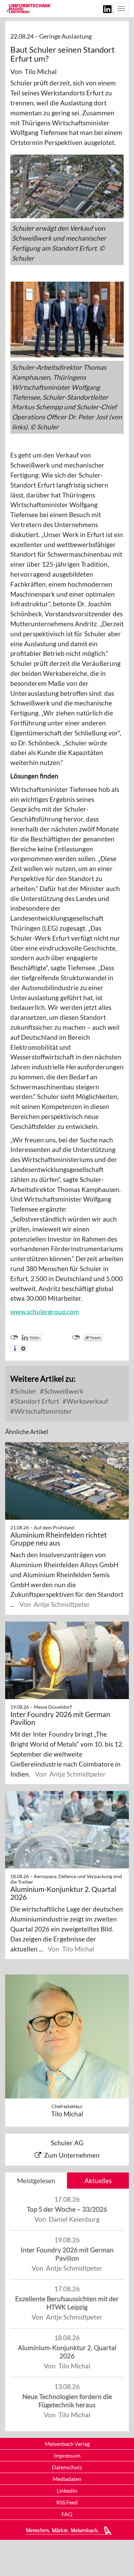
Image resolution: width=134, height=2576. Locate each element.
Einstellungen (23, 1348)
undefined (14, 1338)
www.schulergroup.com (45, 1312)
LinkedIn (67, 2490)
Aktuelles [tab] (98, 2181)
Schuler (25, 1391)
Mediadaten (67, 2479)
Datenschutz (67, 2467)
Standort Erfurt (36, 1401)
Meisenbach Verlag (67, 2444)
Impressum (67, 2455)
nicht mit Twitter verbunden (76, 1338)
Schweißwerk (63, 1391)
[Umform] (28, 8)
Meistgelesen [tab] (36, 2181)
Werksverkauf (87, 1401)
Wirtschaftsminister (43, 1411)
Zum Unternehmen (72, 2155)
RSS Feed (67, 2502)
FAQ (67, 2514)
